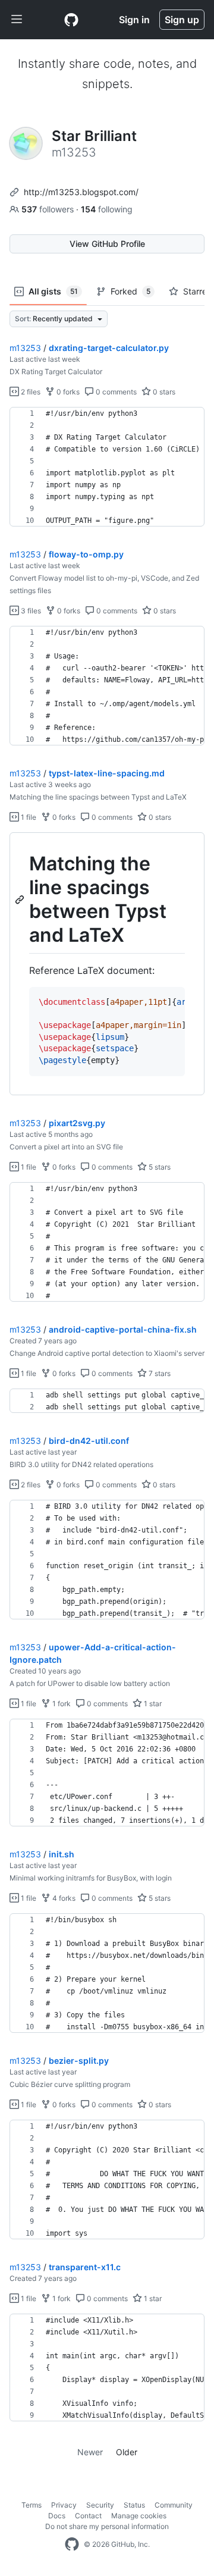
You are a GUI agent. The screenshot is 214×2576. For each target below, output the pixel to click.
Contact (88, 2516)
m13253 (25, 348)
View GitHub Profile (107, 244)
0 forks (67, 392)
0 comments (115, 392)
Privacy (64, 2505)
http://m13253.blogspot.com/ (81, 192)
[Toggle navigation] (17, 20)
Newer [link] (90, 2452)
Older (127, 2452)
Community (174, 2505)
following (107, 209)
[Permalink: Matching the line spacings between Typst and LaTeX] (21, 900)
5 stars (159, 1167)
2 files (30, 392)
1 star (152, 1704)
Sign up (182, 20)
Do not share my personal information (107, 2526)
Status (134, 2505)
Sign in (134, 20)
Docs (57, 2516)
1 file (28, 817)
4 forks (63, 1898)
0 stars (163, 392)
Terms (32, 2505)
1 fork (61, 1704)
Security (100, 2505)
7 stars (159, 1373)
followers (49, 209)
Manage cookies (139, 2516)
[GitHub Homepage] (72, 2544)
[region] (107, 467)
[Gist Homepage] (71, 20)
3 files (30, 611)
